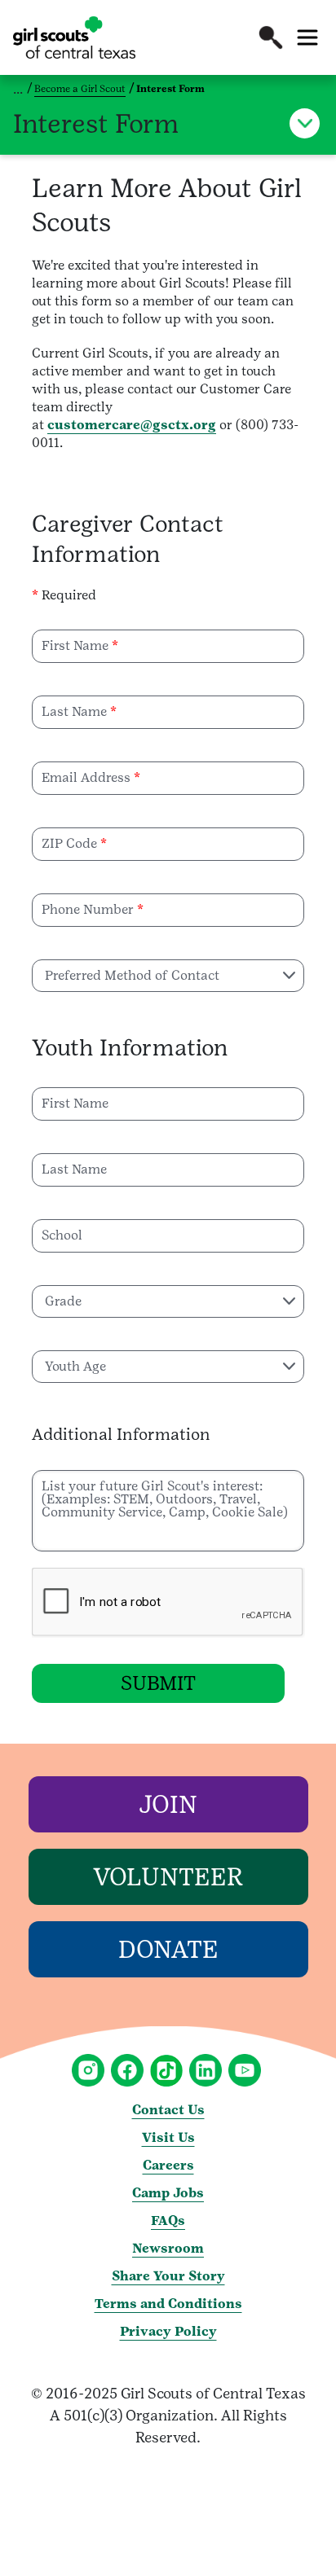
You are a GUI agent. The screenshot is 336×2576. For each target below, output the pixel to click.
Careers (168, 2165)
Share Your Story (168, 2276)
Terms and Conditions (168, 2304)
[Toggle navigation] (307, 37)
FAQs (168, 2221)
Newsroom (168, 2248)
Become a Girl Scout (80, 89)
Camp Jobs (168, 2193)
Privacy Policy (168, 2331)
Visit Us (168, 2137)
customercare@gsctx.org (132, 425)
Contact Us (168, 2110)
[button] (271, 37)
